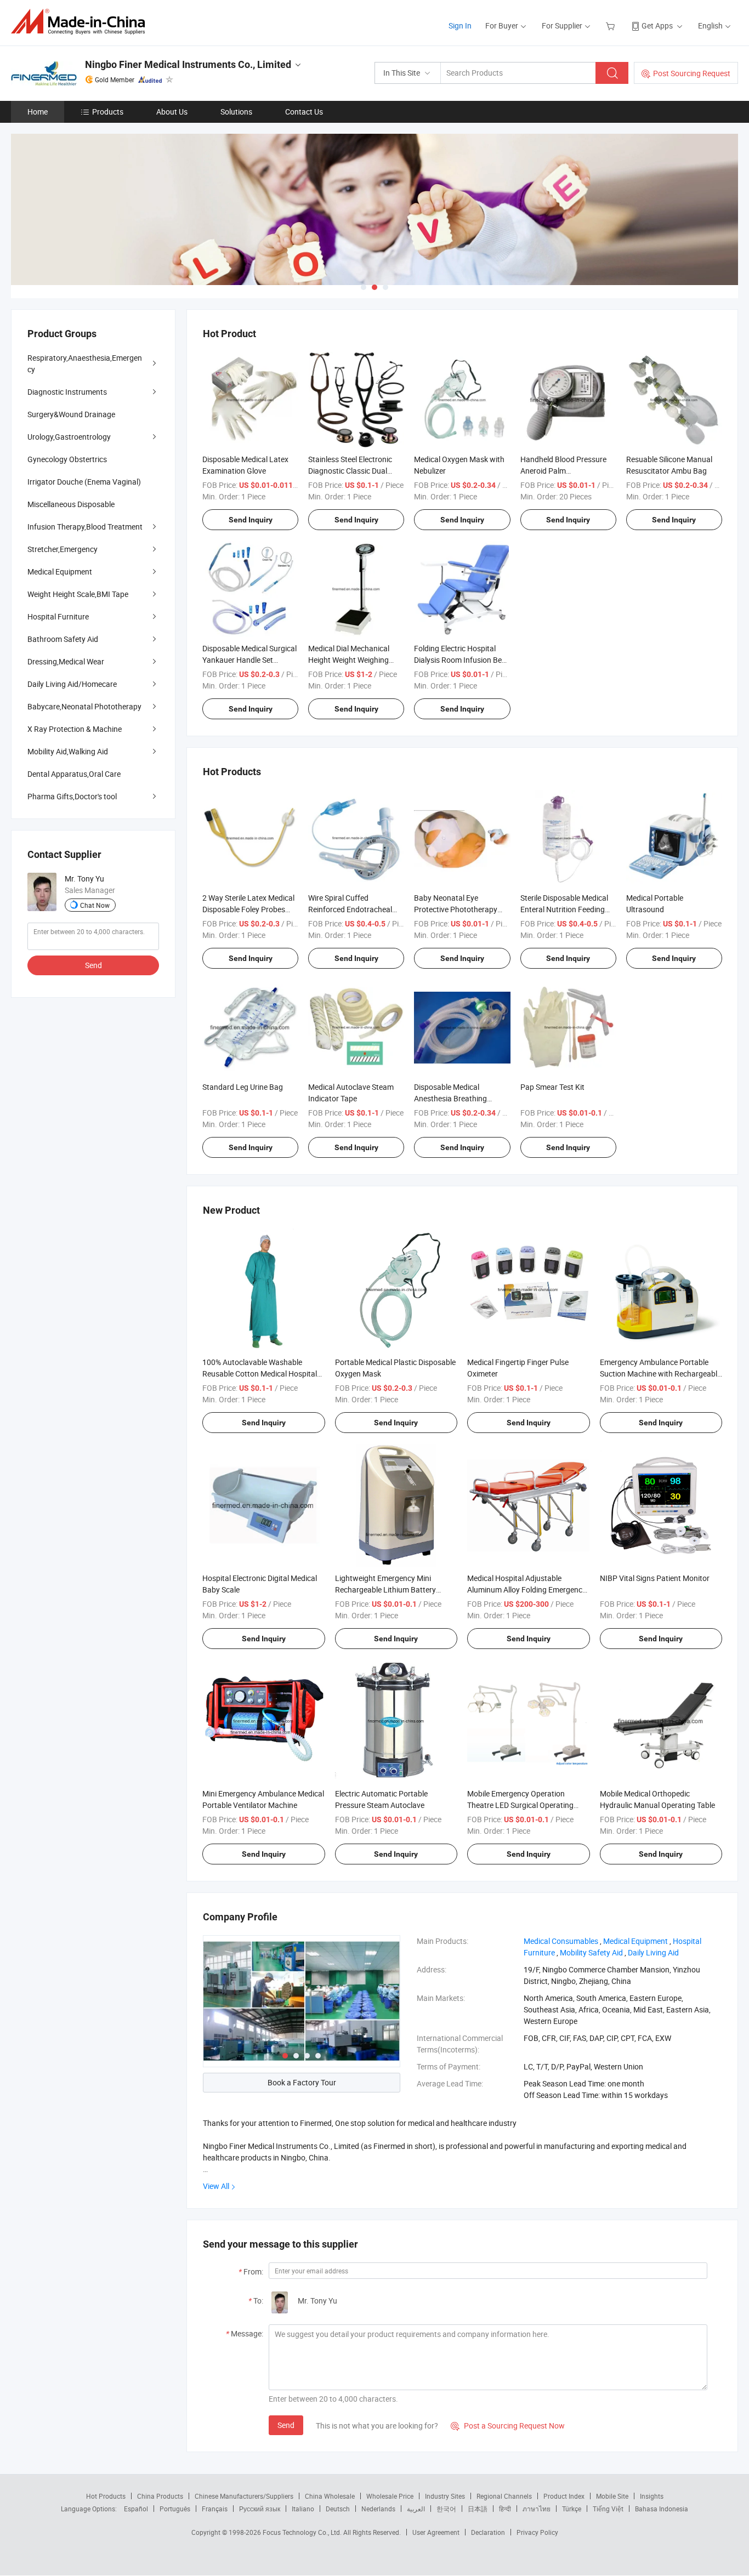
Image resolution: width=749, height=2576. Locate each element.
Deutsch (338, 2509)
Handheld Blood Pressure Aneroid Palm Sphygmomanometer (563, 471)
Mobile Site (612, 2496)
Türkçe (572, 2509)
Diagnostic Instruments (67, 392)
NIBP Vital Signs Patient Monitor (655, 1578)
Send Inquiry (251, 520)
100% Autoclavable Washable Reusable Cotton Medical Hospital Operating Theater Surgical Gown (260, 1374)
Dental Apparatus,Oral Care (74, 774)
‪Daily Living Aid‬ (653, 1952)
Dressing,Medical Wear (66, 661)
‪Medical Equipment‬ (635, 1941)
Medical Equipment (60, 572)
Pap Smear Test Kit (552, 1087)
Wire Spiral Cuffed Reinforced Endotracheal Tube (350, 909)
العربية (416, 2509)
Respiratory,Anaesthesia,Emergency (85, 363)
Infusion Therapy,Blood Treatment (85, 527)
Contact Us (304, 112)
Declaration (488, 2532)
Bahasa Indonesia (662, 2509)
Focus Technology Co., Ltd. (303, 2532)
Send (286, 2425)
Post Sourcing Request (692, 73)
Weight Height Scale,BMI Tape (78, 594)
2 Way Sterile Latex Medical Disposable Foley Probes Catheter (248, 909)
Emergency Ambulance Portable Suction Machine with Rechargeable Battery (660, 1374)
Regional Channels (504, 2496)
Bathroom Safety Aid (63, 639)
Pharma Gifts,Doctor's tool (72, 796)
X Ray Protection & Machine (75, 729)
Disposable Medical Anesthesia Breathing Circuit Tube (450, 1098)
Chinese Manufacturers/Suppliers (244, 2496)
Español (136, 2509)
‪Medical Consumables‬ (561, 1941)
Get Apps (657, 25)
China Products (160, 2496)
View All (216, 2186)
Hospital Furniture (58, 616)
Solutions (236, 112)
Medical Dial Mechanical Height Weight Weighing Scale (349, 660)
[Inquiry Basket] (612, 25)
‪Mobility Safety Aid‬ (591, 1952)
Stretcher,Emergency (63, 549)
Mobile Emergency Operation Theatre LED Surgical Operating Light (520, 1805)
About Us (172, 112)
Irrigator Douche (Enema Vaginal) (84, 482)
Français (215, 2509)
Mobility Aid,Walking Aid (68, 751)
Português (175, 2509)
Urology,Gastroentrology (69, 437)
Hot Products (106, 2496)
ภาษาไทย (537, 2509)
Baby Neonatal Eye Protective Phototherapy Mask (456, 909)
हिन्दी (505, 2509)
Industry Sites (445, 2496)
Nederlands (378, 2509)
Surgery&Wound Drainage (71, 414)
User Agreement (436, 2532)
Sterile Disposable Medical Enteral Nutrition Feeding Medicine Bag (564, 909)
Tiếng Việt (608, 2509)
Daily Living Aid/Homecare (72, 684)
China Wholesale (330, 2496)
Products (108, 112)
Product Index (564, 2496)
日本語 (478, 2509)
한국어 (446, 2509)
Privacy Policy (537, 2532)
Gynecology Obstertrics (67, 459)
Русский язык (260, 2509)
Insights (652, 2496)
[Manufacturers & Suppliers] (81, 22)
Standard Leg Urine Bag (243, 1087)
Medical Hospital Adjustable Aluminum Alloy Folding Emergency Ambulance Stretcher (527, 1590)
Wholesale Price (390, 2496)
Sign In (460, 25)
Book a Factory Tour (302, 2082)
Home (38, 112)
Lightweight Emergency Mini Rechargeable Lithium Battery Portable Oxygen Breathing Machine (396, 1590)
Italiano (303, 2509)
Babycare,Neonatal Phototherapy (84, 706)
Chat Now (95, 905)
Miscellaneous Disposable (71, 504)
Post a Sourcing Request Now (508, 2426)
